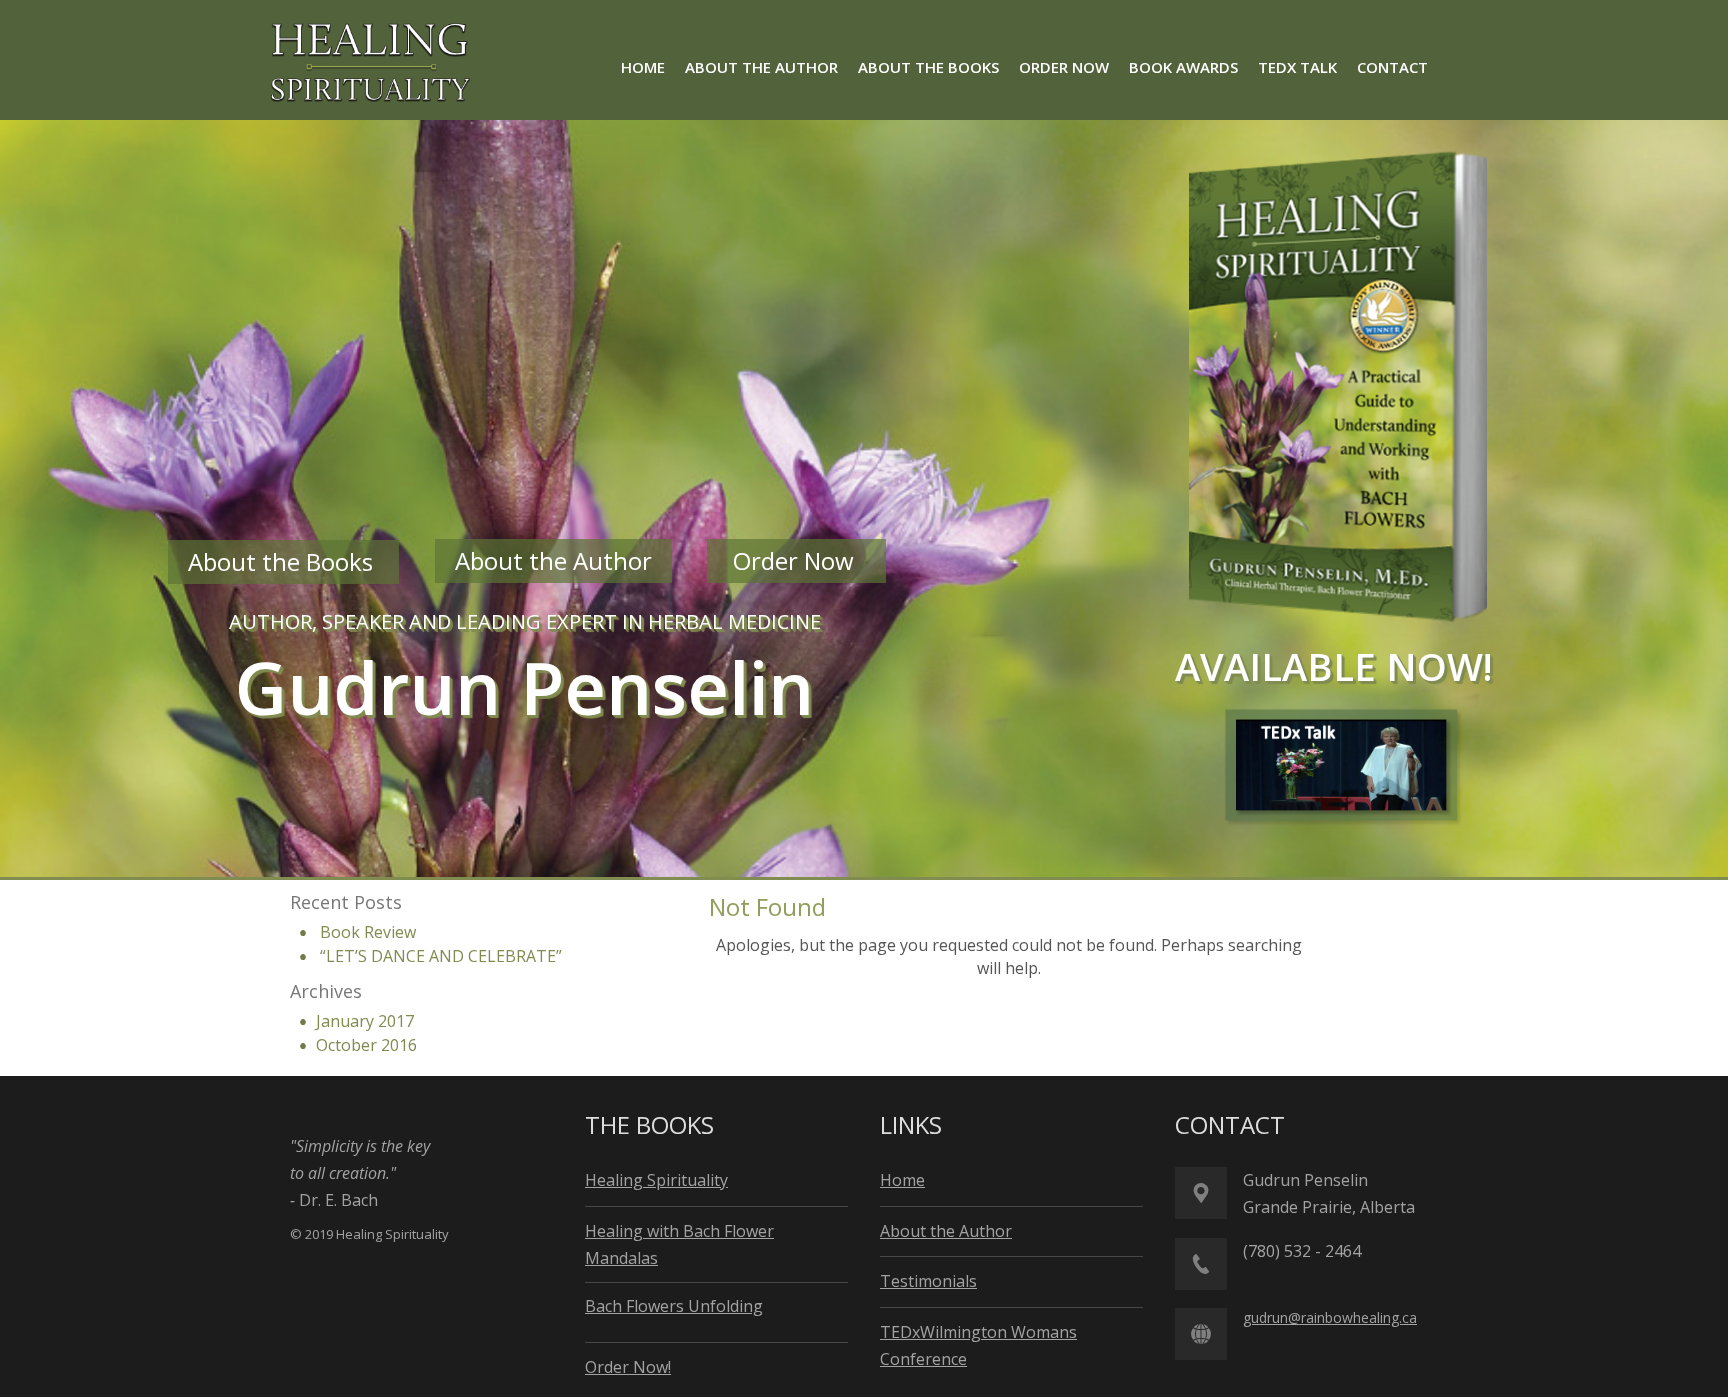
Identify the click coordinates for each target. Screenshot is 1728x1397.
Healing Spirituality (656, 1180)
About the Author (553, 560)
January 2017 (365, 1021)
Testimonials (928, 1281)
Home (902, 1180)
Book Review (368, 932)
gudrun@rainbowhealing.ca (1330, 1317)
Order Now (796, 560)
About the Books (283, 561)
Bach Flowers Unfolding (674, 1306)
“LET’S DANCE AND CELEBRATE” (441, 956)
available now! (1334, 666)
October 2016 (366, 1045)
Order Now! (628, 1367)
